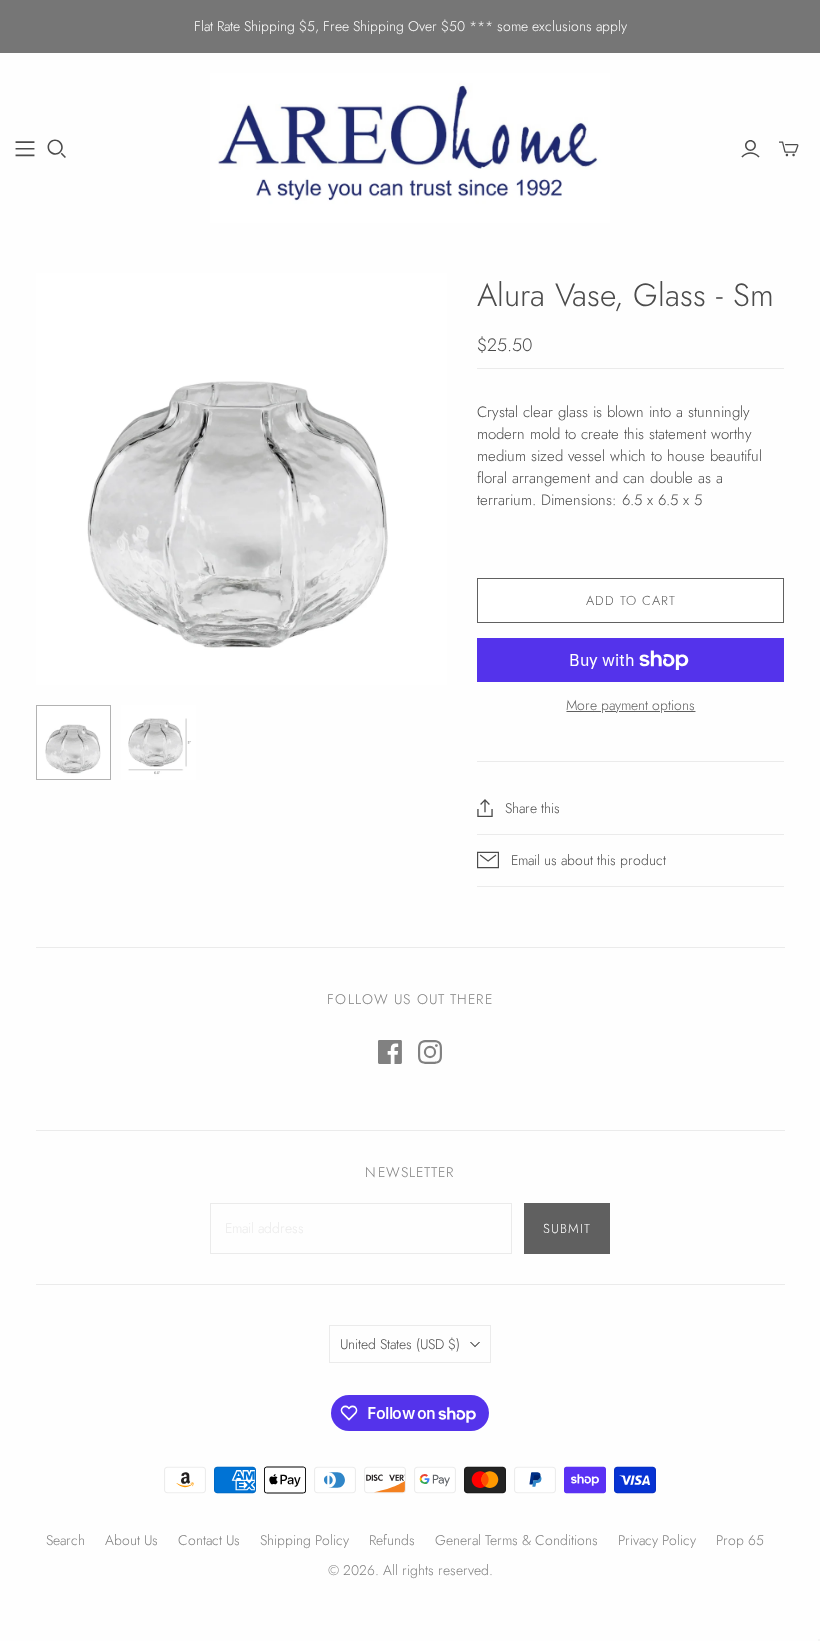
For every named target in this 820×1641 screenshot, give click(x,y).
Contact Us (209, 1540)
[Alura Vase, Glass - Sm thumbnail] (73, 742)
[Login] (750, 149)
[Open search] (57, 149)
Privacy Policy (657, 1540)
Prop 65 (740, 1540)
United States (400, 1344)
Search (65, 1540)
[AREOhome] (410, 148)
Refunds (392, 1540)
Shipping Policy (304, 1540)
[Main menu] (25, 149)
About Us (131, 1540)
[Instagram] (430, 1052)
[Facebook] (390, 1052)
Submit (567, 1228)
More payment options (630, 705)
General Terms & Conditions (516, 1540)
